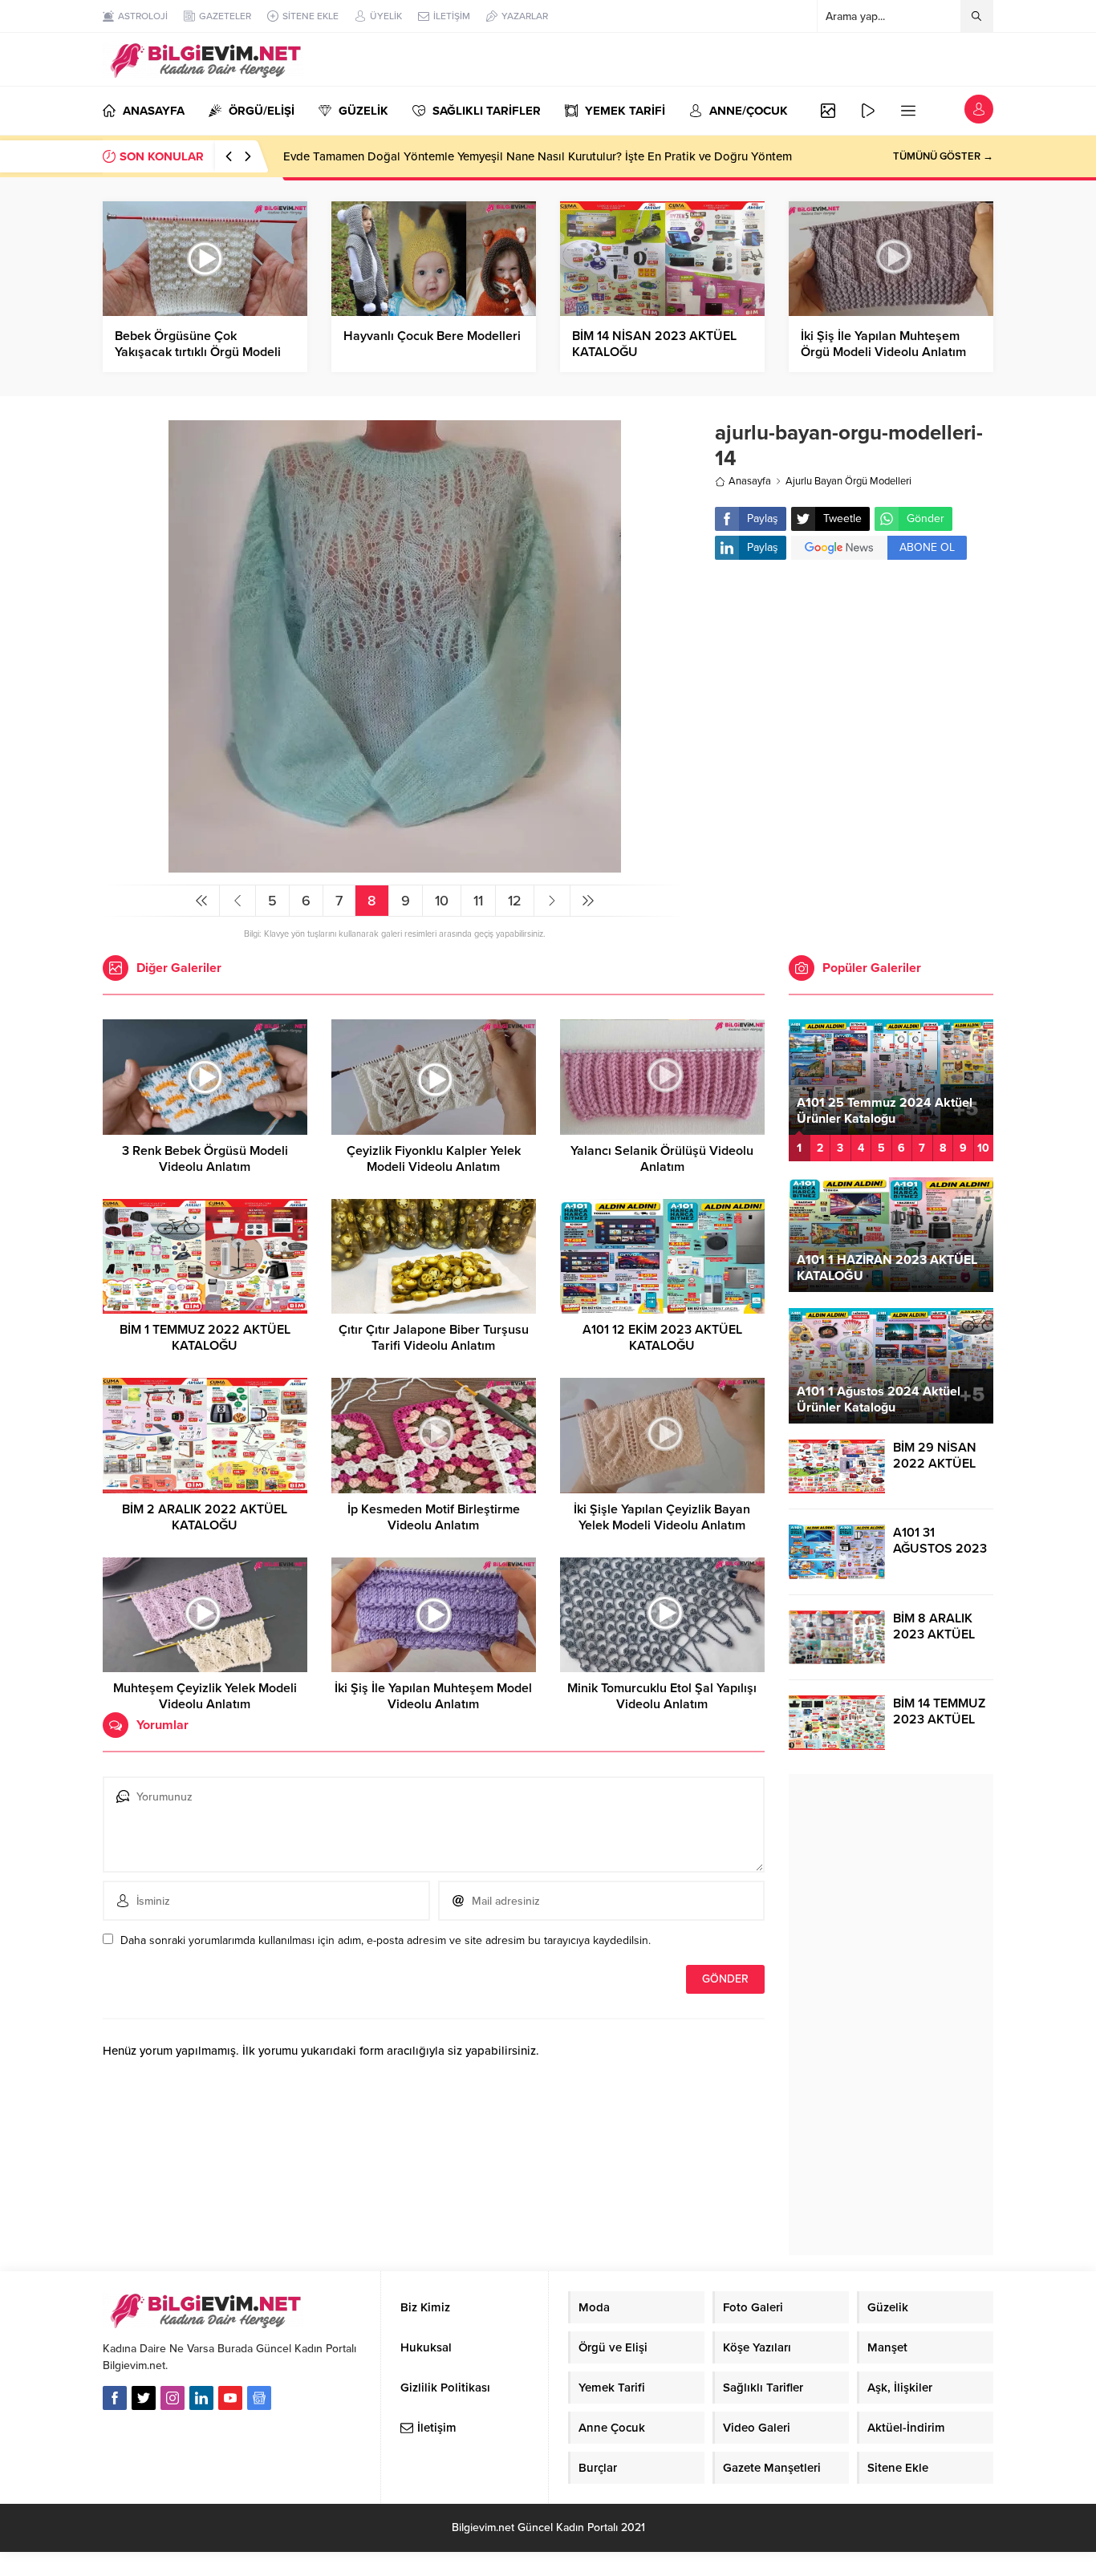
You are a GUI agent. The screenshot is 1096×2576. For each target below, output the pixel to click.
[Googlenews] (259, 2398)
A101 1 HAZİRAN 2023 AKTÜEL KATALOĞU (887, 1268)
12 (515, 901)
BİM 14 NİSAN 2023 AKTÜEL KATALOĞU (654, 344)
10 (442, 901)
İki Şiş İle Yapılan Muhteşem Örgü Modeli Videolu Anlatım (883, 344)
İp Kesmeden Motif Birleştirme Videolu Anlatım (434, 1517)
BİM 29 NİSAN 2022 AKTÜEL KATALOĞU (935, 1464)
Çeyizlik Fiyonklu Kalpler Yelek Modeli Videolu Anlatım (434, 1159)
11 (478, 901)
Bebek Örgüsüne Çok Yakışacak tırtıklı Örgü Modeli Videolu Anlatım (198, 352)
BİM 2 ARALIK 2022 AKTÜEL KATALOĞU (205, 1517)
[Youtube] (230, 2398)
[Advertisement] (854, 700)
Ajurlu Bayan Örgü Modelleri (848, 481)
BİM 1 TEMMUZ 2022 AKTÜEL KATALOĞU (205, 1338)
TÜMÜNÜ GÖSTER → (943, 156)
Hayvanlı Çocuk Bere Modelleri (432, 336)
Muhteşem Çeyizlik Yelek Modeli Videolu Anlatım (205, 1696)
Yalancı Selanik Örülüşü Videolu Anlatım (662, 1159)
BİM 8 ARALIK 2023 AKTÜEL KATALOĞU (934, 1634)
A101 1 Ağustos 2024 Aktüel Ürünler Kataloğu (879, 1399)
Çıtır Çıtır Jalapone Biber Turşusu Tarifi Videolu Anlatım (434, 1338)
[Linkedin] (201, 2398)
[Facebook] (115, 2398)
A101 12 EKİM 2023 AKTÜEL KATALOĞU (662, 1338)
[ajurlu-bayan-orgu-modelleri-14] (395, 866)
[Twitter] (144, 2398)
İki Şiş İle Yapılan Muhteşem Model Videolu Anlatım (433, 1696)
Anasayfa (750, 481)
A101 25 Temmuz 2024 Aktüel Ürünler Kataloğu (885, 1111)
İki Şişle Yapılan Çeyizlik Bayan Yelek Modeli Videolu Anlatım (662, 1517)
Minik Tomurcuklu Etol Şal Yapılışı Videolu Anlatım (662, 1696)
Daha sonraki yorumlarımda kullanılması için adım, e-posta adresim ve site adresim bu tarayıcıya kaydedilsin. (386, 1940)
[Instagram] (173, 2398)
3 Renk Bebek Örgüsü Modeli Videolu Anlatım (205, 1159)
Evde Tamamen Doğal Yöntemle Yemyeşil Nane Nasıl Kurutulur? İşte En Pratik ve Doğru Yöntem (538, 156)
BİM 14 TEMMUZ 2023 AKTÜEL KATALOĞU (939, 1719)
